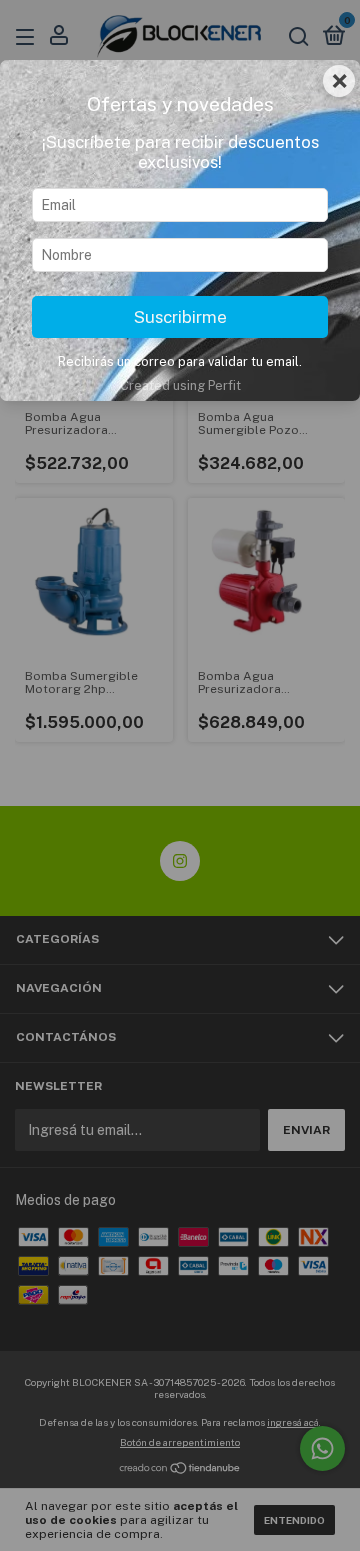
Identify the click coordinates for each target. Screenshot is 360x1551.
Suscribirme (180, 317)
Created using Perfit (180, 385)
